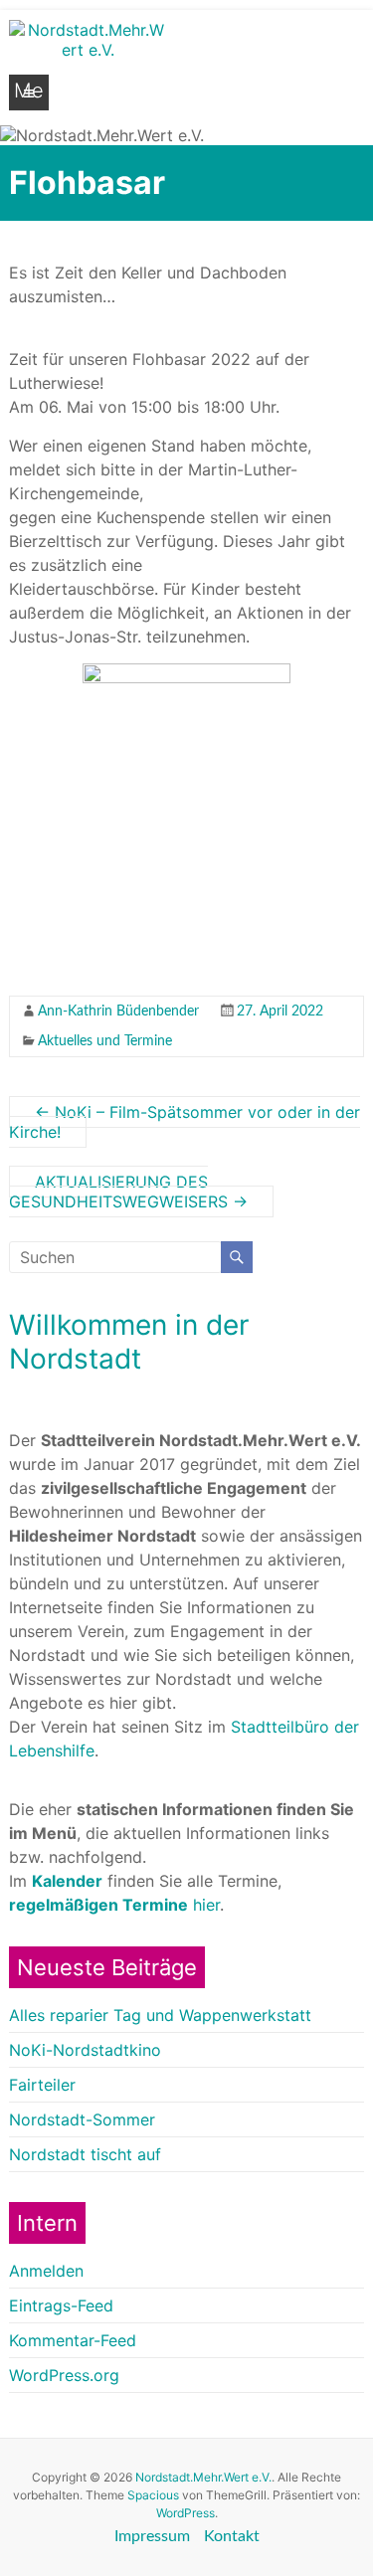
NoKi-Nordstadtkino (85, 2050)
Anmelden (46, 2271)
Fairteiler (42, 2085)
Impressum (152, 2536)
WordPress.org (64, 2375)
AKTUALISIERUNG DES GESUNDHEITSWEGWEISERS (128, 1192)
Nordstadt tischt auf (85, 2154)
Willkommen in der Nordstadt (129, 1342)
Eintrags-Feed (61, 2305)
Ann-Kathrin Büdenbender (118, 1012)
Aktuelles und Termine (105, 1041)
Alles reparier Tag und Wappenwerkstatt (160, 2015)
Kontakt (232, 2536)
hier (114, 1905)
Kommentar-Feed (73, 2340)
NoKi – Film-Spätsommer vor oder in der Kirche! (185, 1122)
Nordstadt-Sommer (82, 2119)
